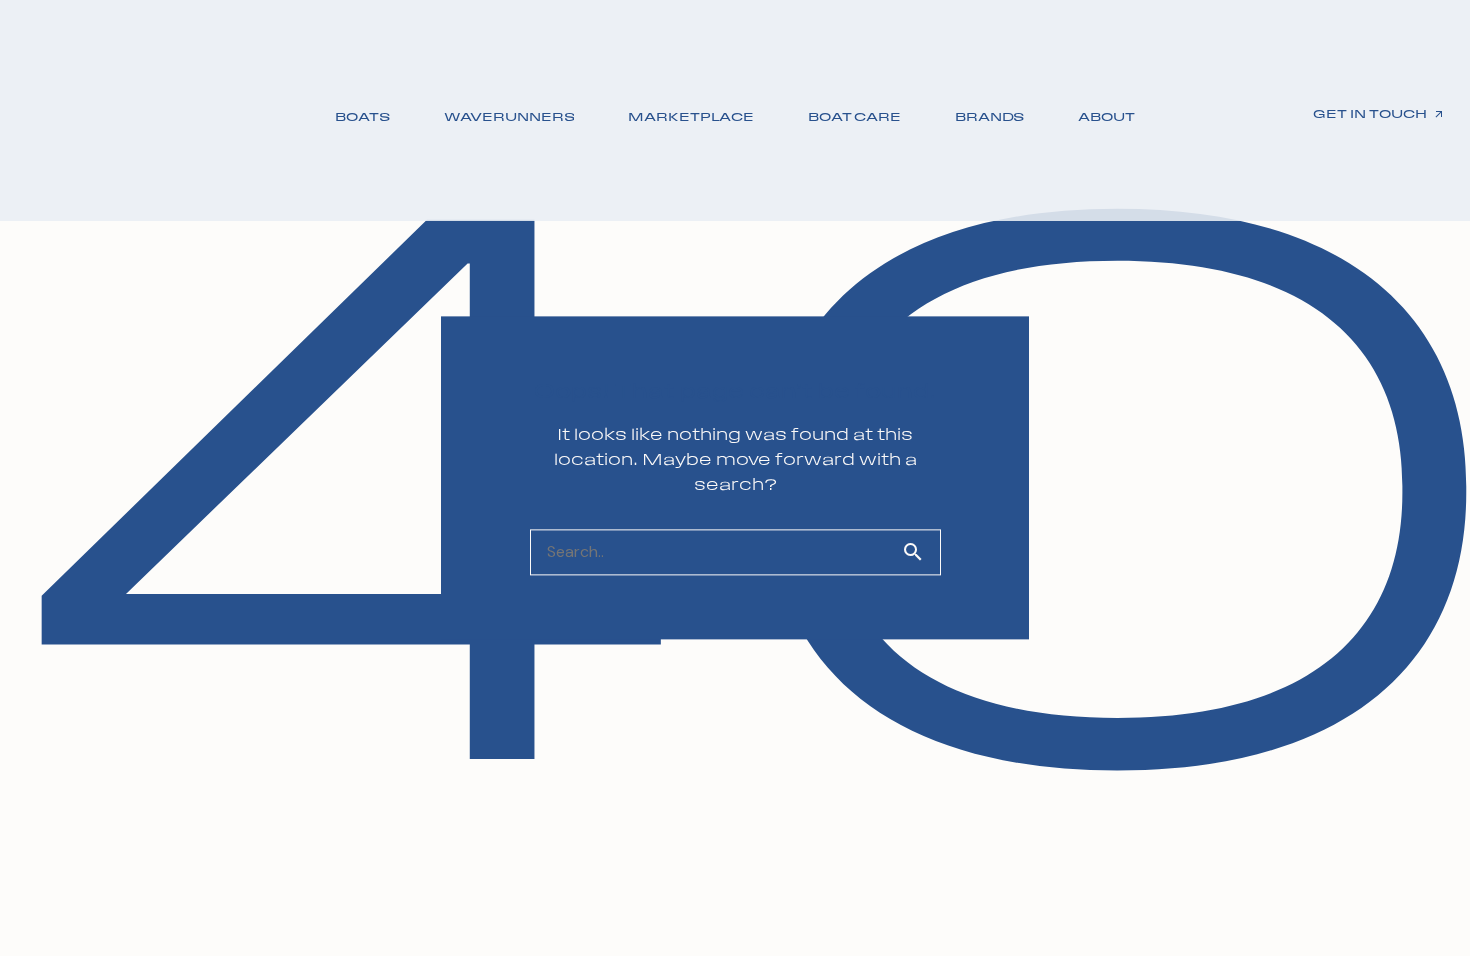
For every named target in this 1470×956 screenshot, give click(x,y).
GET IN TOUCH (1370, 113)
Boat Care (854, 116)
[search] (921, 553)
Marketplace (691, 116)
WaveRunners (509, 116)
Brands (989, 116)
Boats (362, 116)
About (1106, 116)
